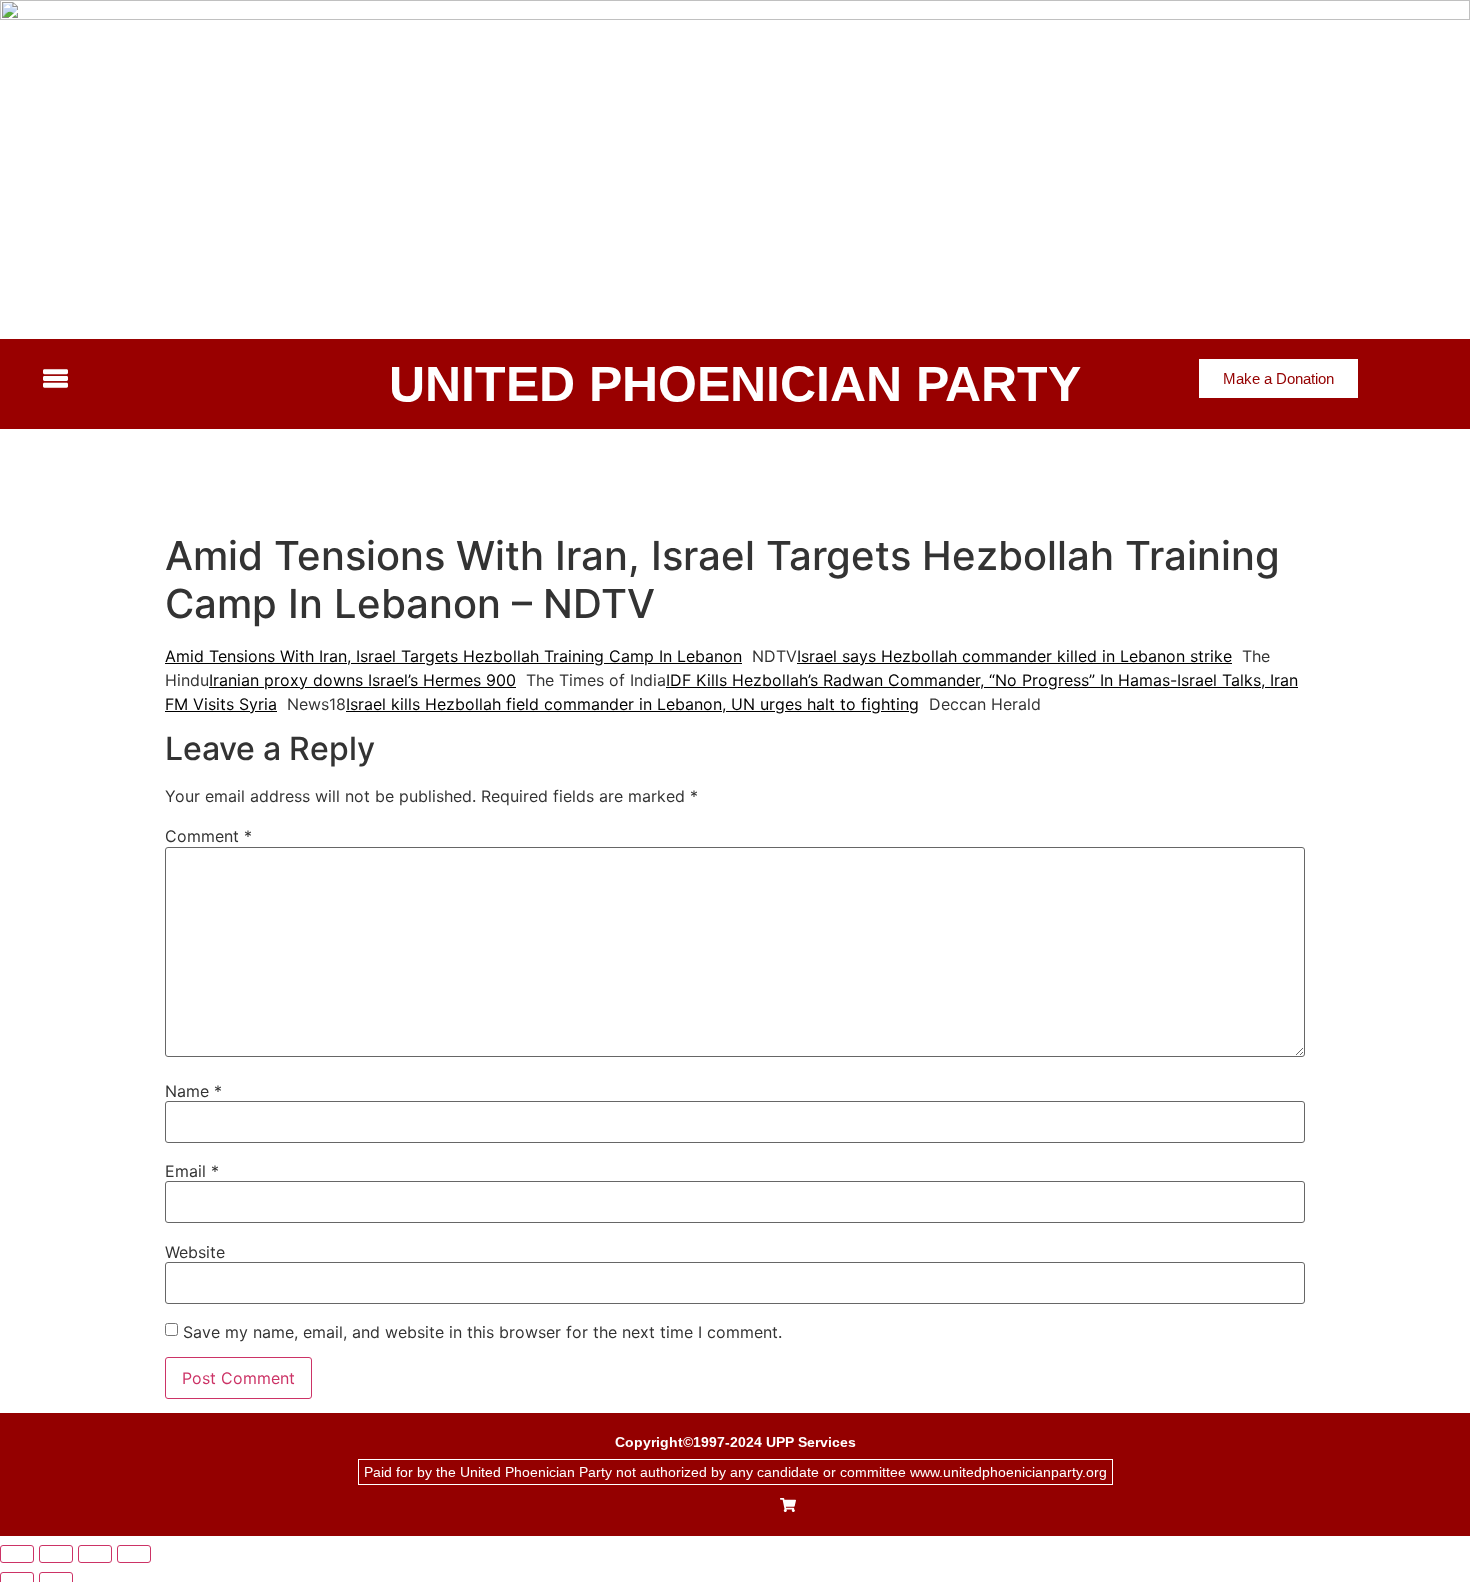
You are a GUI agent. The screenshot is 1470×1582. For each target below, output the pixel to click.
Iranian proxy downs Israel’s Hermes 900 (362, 680)
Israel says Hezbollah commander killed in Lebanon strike (1014, 656)
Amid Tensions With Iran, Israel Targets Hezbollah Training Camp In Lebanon (453, 656)
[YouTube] (755, 1507)
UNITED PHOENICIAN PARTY (735, 384)
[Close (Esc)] (134, 1554)
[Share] (95, 1554)
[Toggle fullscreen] (56, 1554)
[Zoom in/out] (17, 1554)
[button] (199, 380)
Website (195, 1252)
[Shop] (788, 1507)
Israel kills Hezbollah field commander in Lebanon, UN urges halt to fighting (632, 704)
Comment (208, 836)
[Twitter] (720, 1507)
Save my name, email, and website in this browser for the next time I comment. (482, 1332)
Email (192, 1171)
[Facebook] (685, 1507)
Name (193, 1091)
